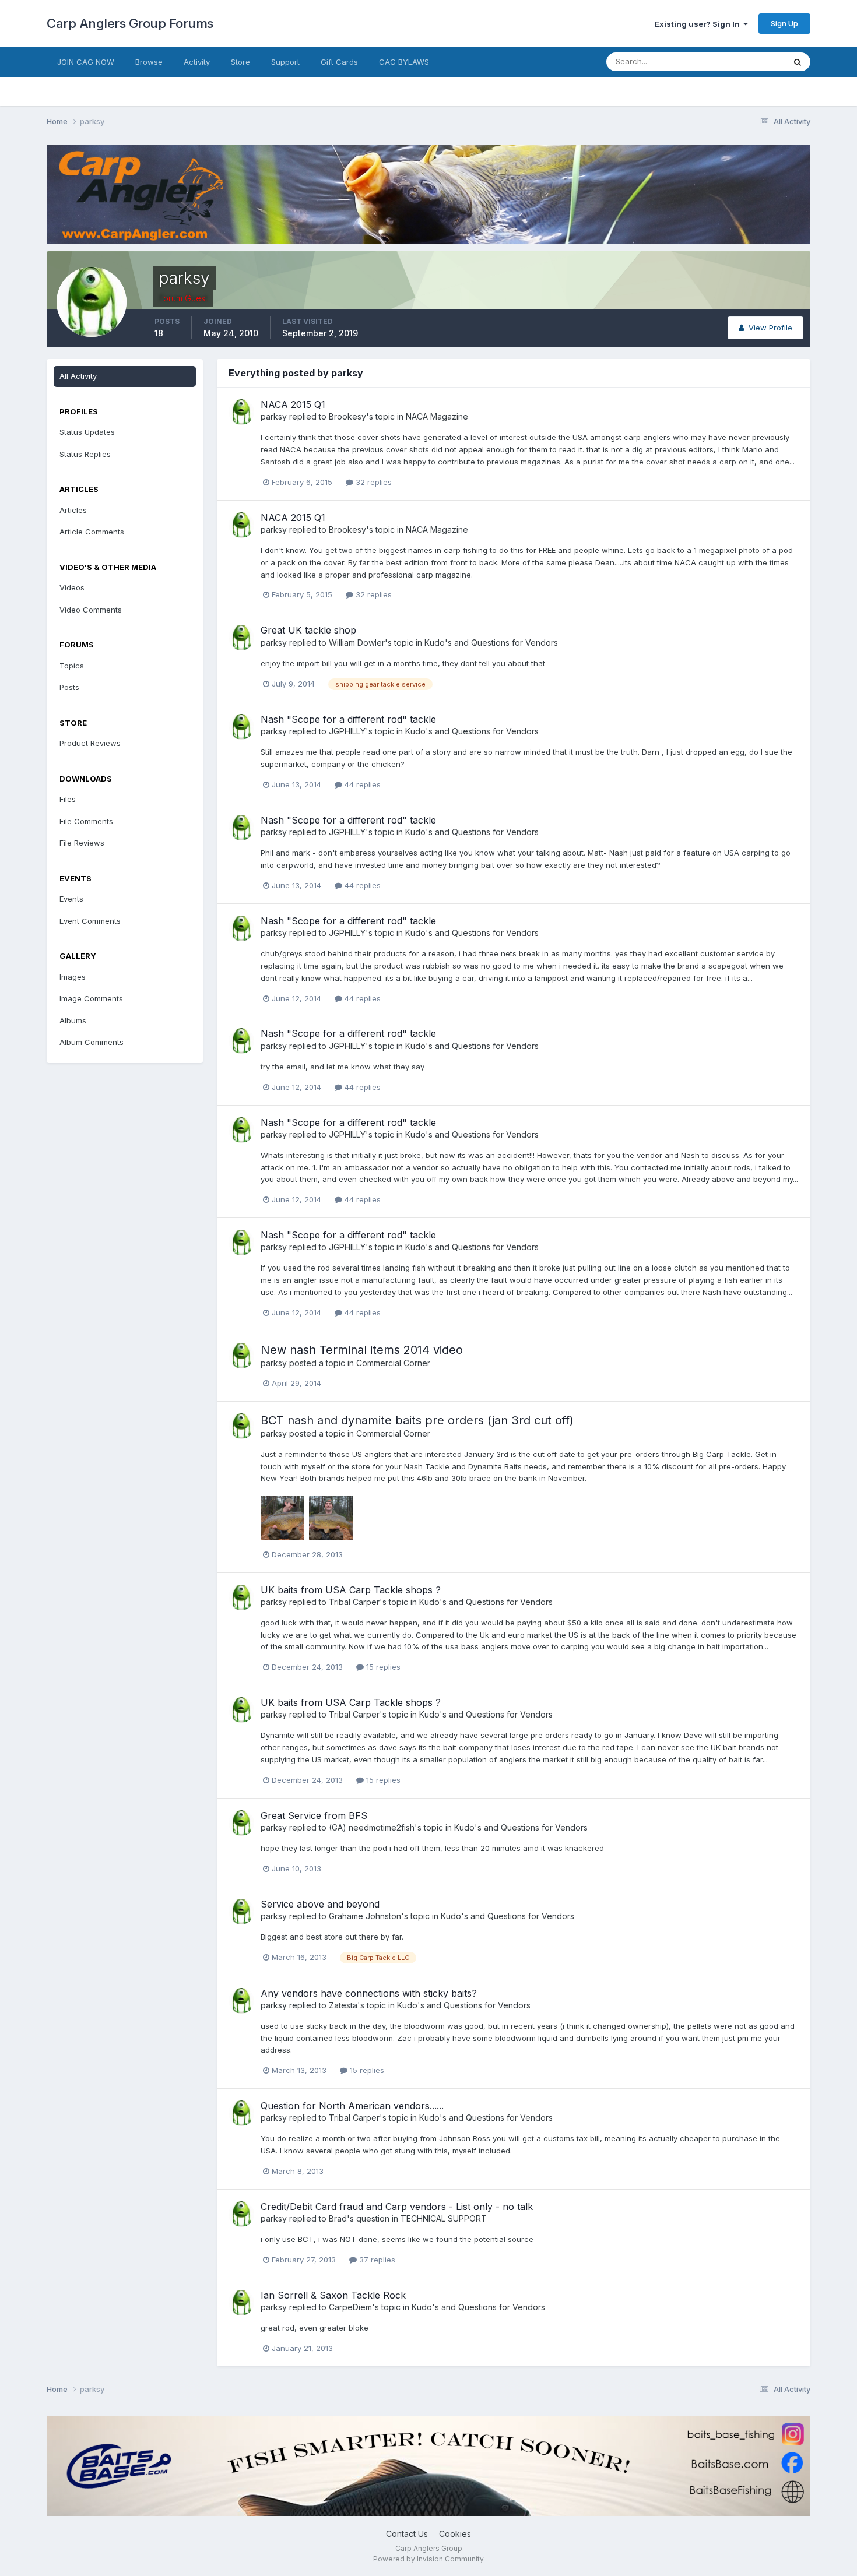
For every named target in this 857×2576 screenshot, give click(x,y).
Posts (69, 687)
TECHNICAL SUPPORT (444, 2218)
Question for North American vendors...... (352, 2106)
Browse (149, 62)
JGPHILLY (347, 731)
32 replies (373, 482)
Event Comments (90, 921)
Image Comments (91, 998)
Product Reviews (90, 743)
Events (71, 899)
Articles (73, 510)
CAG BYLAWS (404, 62)
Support (285, 62)
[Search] (798, 62)
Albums (73, 1020)
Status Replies (85, 454)
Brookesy (347, 416)
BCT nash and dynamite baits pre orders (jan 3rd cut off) (417, 1420)
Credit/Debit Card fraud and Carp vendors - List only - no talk (397, 2207)
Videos (72, 587)
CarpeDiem (350, 2307)
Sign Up (784, 23)
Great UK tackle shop (308, 630)
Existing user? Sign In (699, 24)
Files (68, 799)
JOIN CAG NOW (86, 62)
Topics (72, 666)
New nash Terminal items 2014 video (362, 1350)
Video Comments (91, 610)
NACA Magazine (437, 416)
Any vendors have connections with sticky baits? (369, 1993)
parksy (274, 416)
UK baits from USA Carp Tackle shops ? (351, 1590)
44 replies (361, 784)
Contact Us (407, 2534)
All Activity (78, 376)
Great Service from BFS (314, 1815)
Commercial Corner (393, 1363)
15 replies (382, 1667)
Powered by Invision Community (428, 2559)
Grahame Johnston (365, 1916)
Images (73, 977)
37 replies (376, 2260)
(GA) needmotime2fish (372, 1827)
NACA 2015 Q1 (293, 404)
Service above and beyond (320, 1904)
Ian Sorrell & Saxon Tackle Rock (333, 2295)
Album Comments (92, 1042)
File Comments (86, 821)
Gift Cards (339, 62)
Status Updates (742, 61)
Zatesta (343, 2005)
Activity (197, 62)
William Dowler (357, 643)
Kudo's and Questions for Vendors (491, 643)
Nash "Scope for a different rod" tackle (348, 719)
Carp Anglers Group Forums (130, 23)
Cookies (455, 2534)
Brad (338, 2218)
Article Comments (92, 532)
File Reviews (82, 843)
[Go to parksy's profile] (241, 412)
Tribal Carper (354, 1602)
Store (240, 62)
